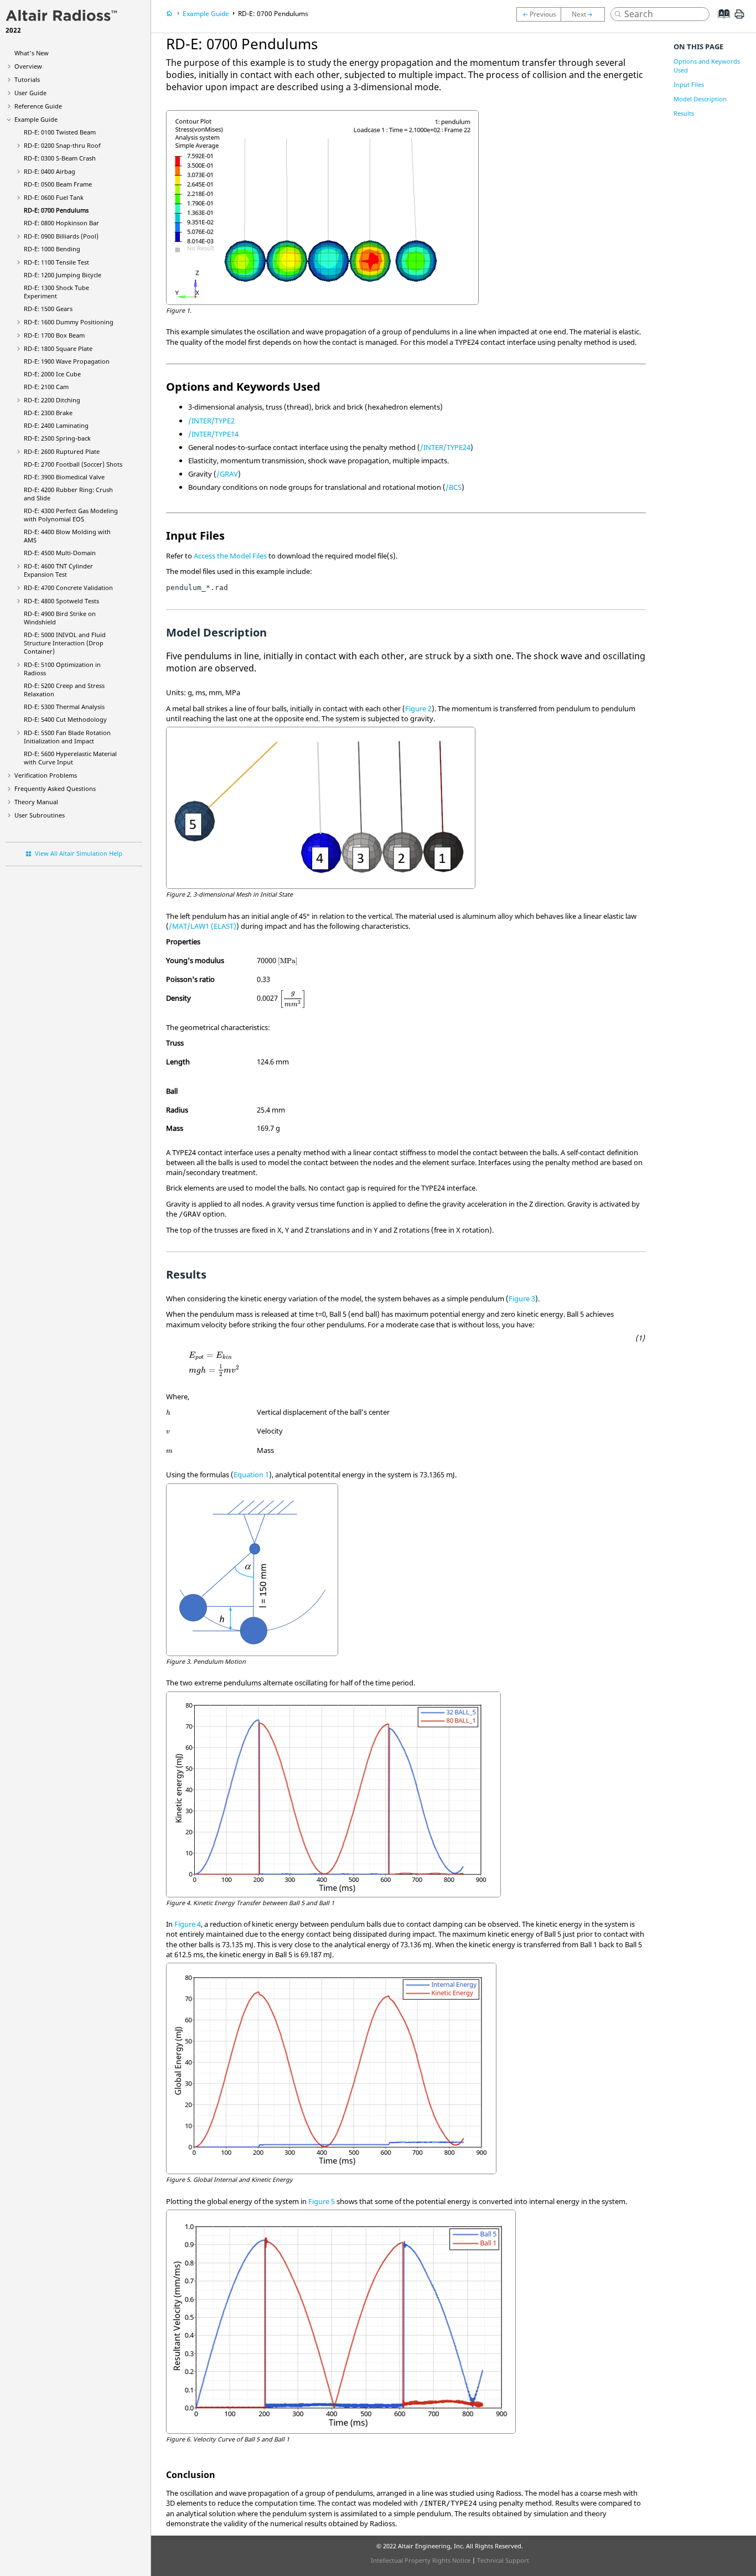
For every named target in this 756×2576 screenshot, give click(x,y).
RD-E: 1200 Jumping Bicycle (63, 275)
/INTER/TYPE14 (213, 434)
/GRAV (227, 474)
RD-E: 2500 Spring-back (57, 438)
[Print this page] (739, 18)
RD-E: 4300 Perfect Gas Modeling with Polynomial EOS (71, 515)
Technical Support (503, 2560)
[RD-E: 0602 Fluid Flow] (538, 14)
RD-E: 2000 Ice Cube (52, 374)
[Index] (720, 22)
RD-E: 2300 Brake (48, 413)
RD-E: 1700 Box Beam (54, 335)
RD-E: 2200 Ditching (52, 400)
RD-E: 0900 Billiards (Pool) (61, 236)
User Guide (30, 93)
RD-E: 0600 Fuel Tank (54, 197)
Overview (28, 66)
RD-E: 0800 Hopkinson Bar (61, 223)
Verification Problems (46, 775)
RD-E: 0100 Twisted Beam (60, 132)
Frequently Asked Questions (55, 788)
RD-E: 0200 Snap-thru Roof (62, 145)
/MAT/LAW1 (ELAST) (203, 926)
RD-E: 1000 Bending (52, 249)
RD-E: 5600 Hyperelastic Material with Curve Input (70, 758)
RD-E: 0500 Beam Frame (58, 184)
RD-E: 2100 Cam (46, 387)
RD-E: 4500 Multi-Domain (60, 553)
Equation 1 (251, 1475)
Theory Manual (36, 802)
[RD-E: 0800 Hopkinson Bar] (586, 14)
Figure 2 (418, 708)
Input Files (689, 84)
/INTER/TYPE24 (445, 447)
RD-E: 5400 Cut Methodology (65, 719)
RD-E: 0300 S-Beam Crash (60, 158)
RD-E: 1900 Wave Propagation (67, 361)
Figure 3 (522, 1299)
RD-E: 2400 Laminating (56, 425)
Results (684, 113)
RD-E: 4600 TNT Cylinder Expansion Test (58, 570)
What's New (32, 53)
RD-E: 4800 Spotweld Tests (61, 601)
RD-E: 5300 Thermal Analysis (64, 707)
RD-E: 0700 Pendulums (56, 210)
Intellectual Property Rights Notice (421, 2560)
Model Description (700, 99)
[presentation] (288, 961)
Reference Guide (38, 106)
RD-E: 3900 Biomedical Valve (64, 477)
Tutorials (27, 79)
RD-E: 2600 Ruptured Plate (62, 451)
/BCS (454, 487)
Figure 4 (188, 1924)
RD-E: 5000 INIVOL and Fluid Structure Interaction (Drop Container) (65, 643)
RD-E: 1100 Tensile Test (56, 262)
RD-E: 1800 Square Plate (58, 348)
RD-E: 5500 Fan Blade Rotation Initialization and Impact (67, 737)
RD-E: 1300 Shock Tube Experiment (56, 292)
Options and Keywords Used (707, 66)
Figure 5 (322, 2201)
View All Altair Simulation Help (79, 853)
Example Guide (36, 119)
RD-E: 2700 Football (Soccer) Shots (73, 464)
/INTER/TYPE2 (211, 421)
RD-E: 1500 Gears (48, 309)
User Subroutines (40, 815)
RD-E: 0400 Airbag (50, 171)
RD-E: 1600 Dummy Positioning (69, 322)
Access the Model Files (230, 556)
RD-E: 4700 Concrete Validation (68, 588)
